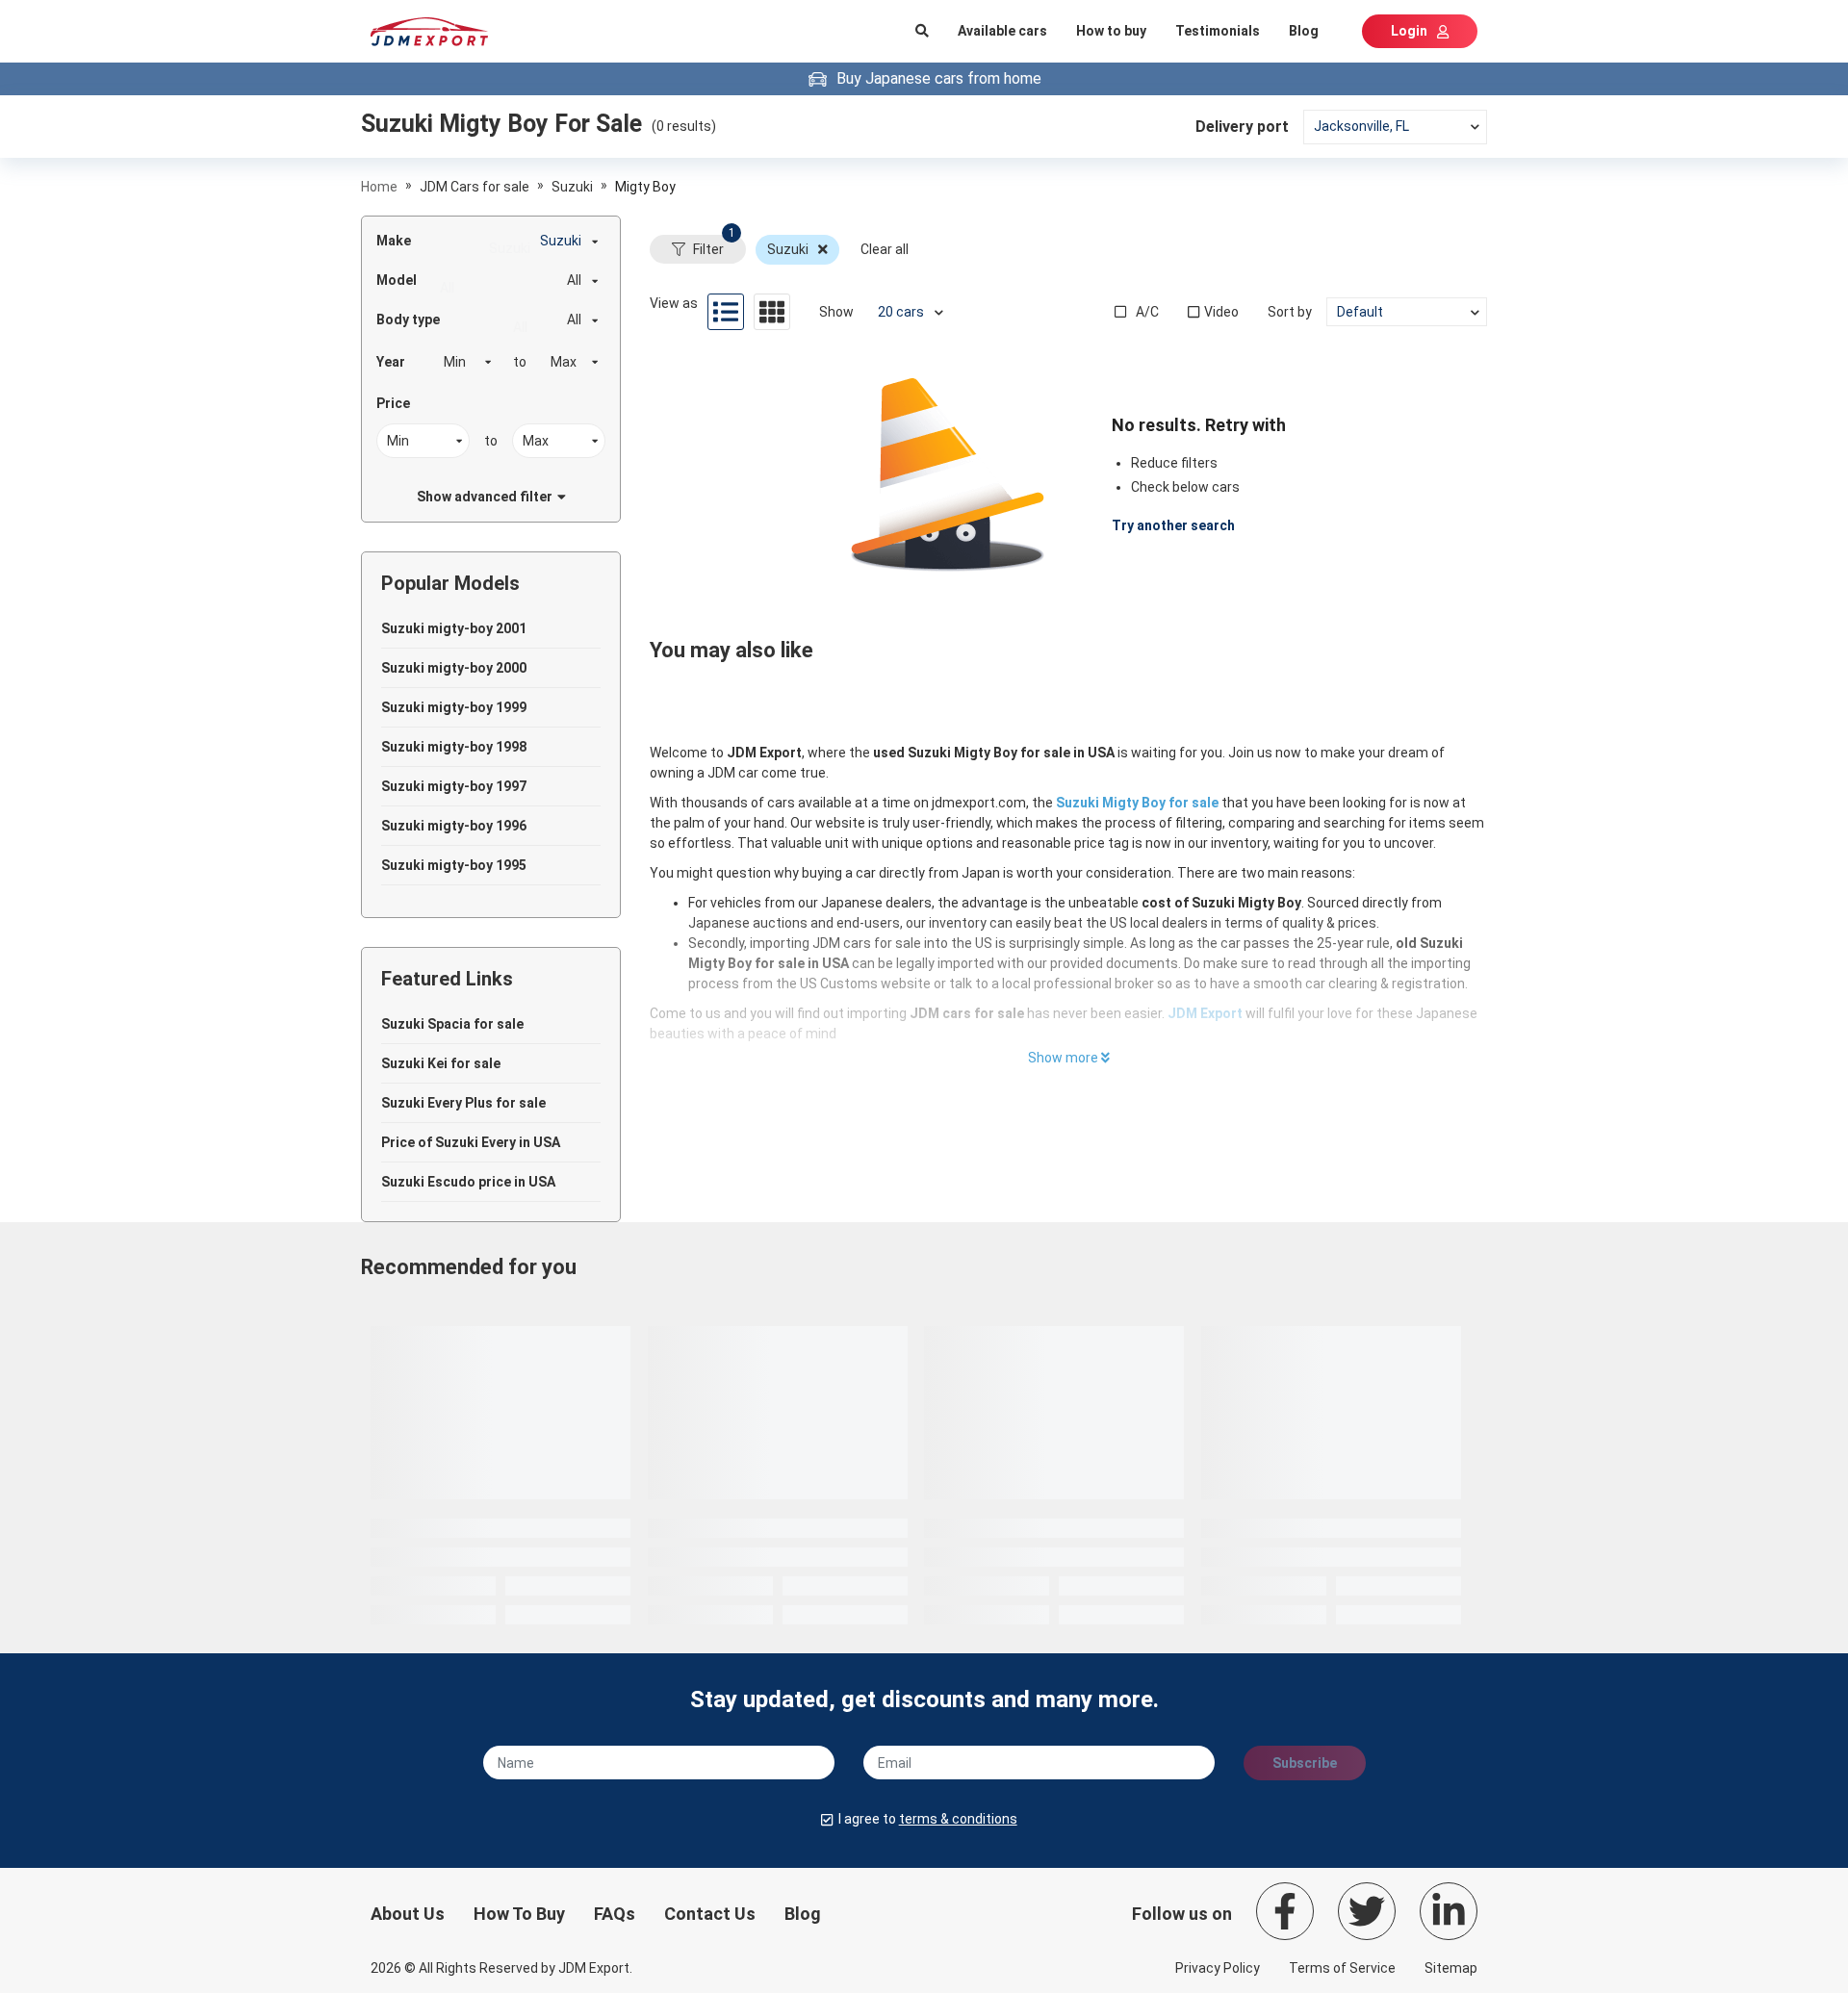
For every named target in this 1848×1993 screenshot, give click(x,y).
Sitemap (1451, 1968)
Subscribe (1305, 1763)
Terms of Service (1342, 1968)
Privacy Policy (1218, 1968)
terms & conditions (958, 1819)
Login (1409, 31)
